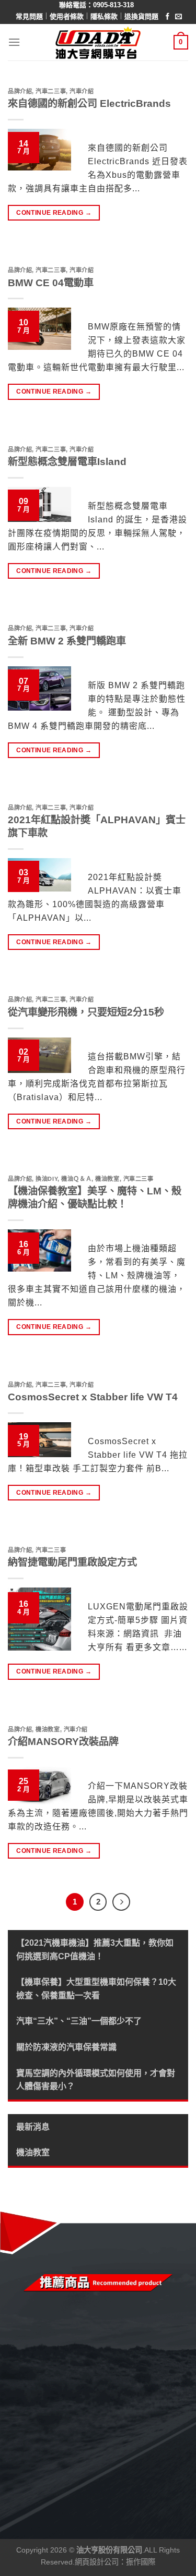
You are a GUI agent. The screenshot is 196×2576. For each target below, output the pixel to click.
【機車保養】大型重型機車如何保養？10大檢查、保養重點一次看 (96, 1989)
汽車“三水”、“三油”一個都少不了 (79, 2021)
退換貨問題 (141, 16)
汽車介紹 (82, 91)
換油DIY (47, 1179)
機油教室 (33, 2152)
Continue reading (54, 213)
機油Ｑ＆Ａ (76, 1179)
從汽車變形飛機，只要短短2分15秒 (86, 1012)
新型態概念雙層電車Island (67, 462)
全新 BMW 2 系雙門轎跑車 (67, 641)
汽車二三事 (51, 91)
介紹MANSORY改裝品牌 (63, 1742)
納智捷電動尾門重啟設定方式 (72, 1562)
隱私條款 (104, 16)
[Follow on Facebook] (168, 17)
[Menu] (14, 42)
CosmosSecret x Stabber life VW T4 (93, 1397)
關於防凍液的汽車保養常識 (66, 2047)
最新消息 (33, 2127)
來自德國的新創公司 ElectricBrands (89, 103)
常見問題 (29, 16)
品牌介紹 (20, 91)
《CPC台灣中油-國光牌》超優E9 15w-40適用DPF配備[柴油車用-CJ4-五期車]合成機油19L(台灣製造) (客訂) (107, 2453)
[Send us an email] (178, 17)
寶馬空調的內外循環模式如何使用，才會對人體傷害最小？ (96, 2080)
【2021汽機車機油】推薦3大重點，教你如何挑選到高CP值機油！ (95, 1950)
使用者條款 (67, 16)
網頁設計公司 (97, 2562)
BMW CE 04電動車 (51, 283)
